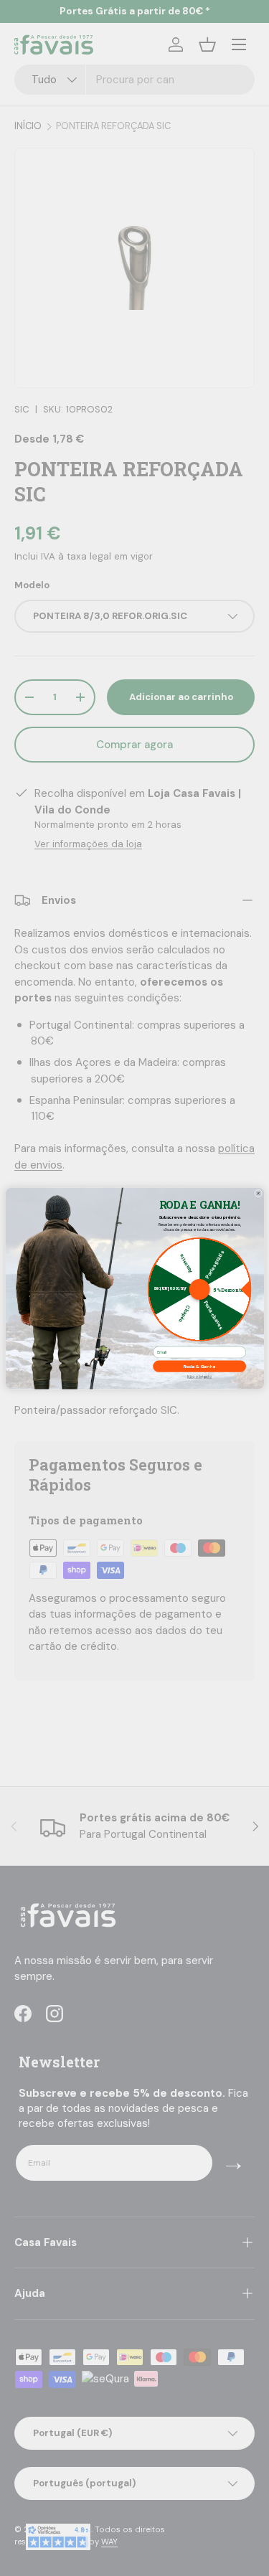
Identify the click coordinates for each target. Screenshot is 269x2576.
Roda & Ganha (199, 1366)
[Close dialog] (258, 1193)
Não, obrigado (199, 1377)
